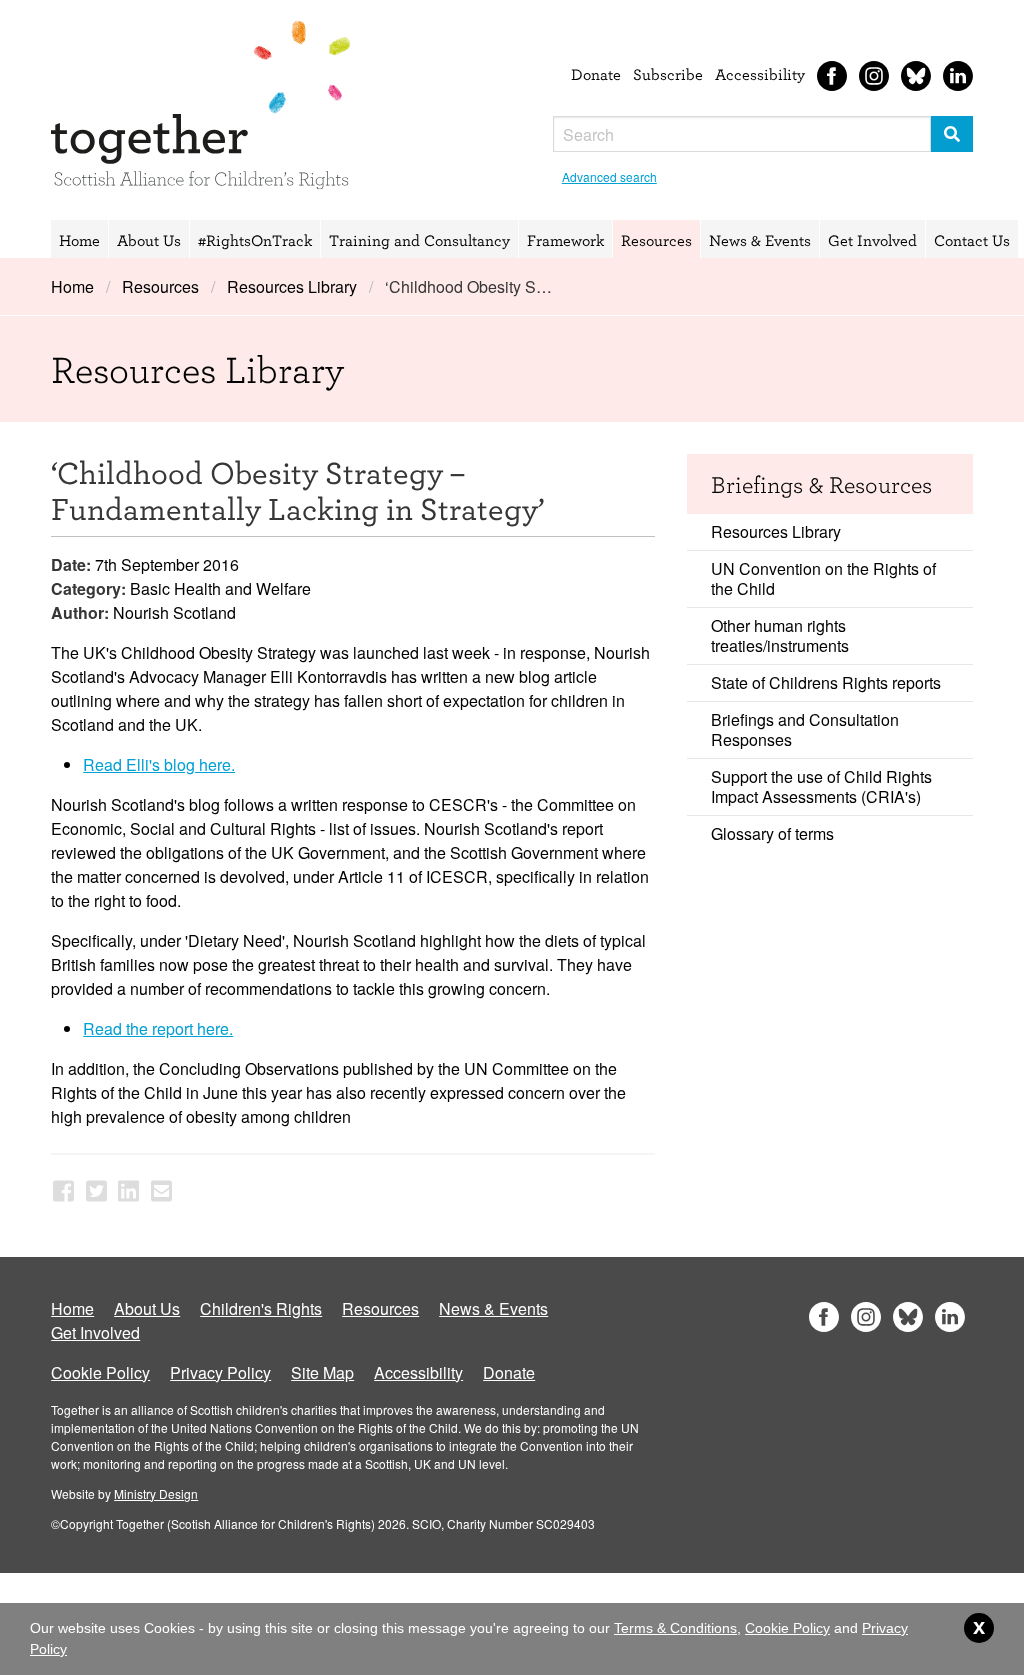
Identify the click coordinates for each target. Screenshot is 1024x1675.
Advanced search (609, 176)
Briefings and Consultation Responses (805, 729)
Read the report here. (158, 1028)
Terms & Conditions (675, 1628)
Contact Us (972, 240)
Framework (565, 240)
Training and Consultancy (419, 240)
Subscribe (668, 74)
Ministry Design (156, 1493)
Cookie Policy (100, 1372)
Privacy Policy (220, 1372)
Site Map (322, 1372)
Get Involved (872, 240)
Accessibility (760, 74)
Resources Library (292, 286)
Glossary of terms (772, 833)
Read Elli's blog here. (159, 764)
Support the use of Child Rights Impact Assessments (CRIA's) (821, 786)
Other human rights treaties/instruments (780, 635)
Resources (656, 240)
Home (79, 240)
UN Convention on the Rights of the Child (823, 578)
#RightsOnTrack (255, 240)
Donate (596, 74)
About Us (149, 240)
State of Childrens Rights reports (826, 682)
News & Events (760, 240)
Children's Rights (261, 1308)
